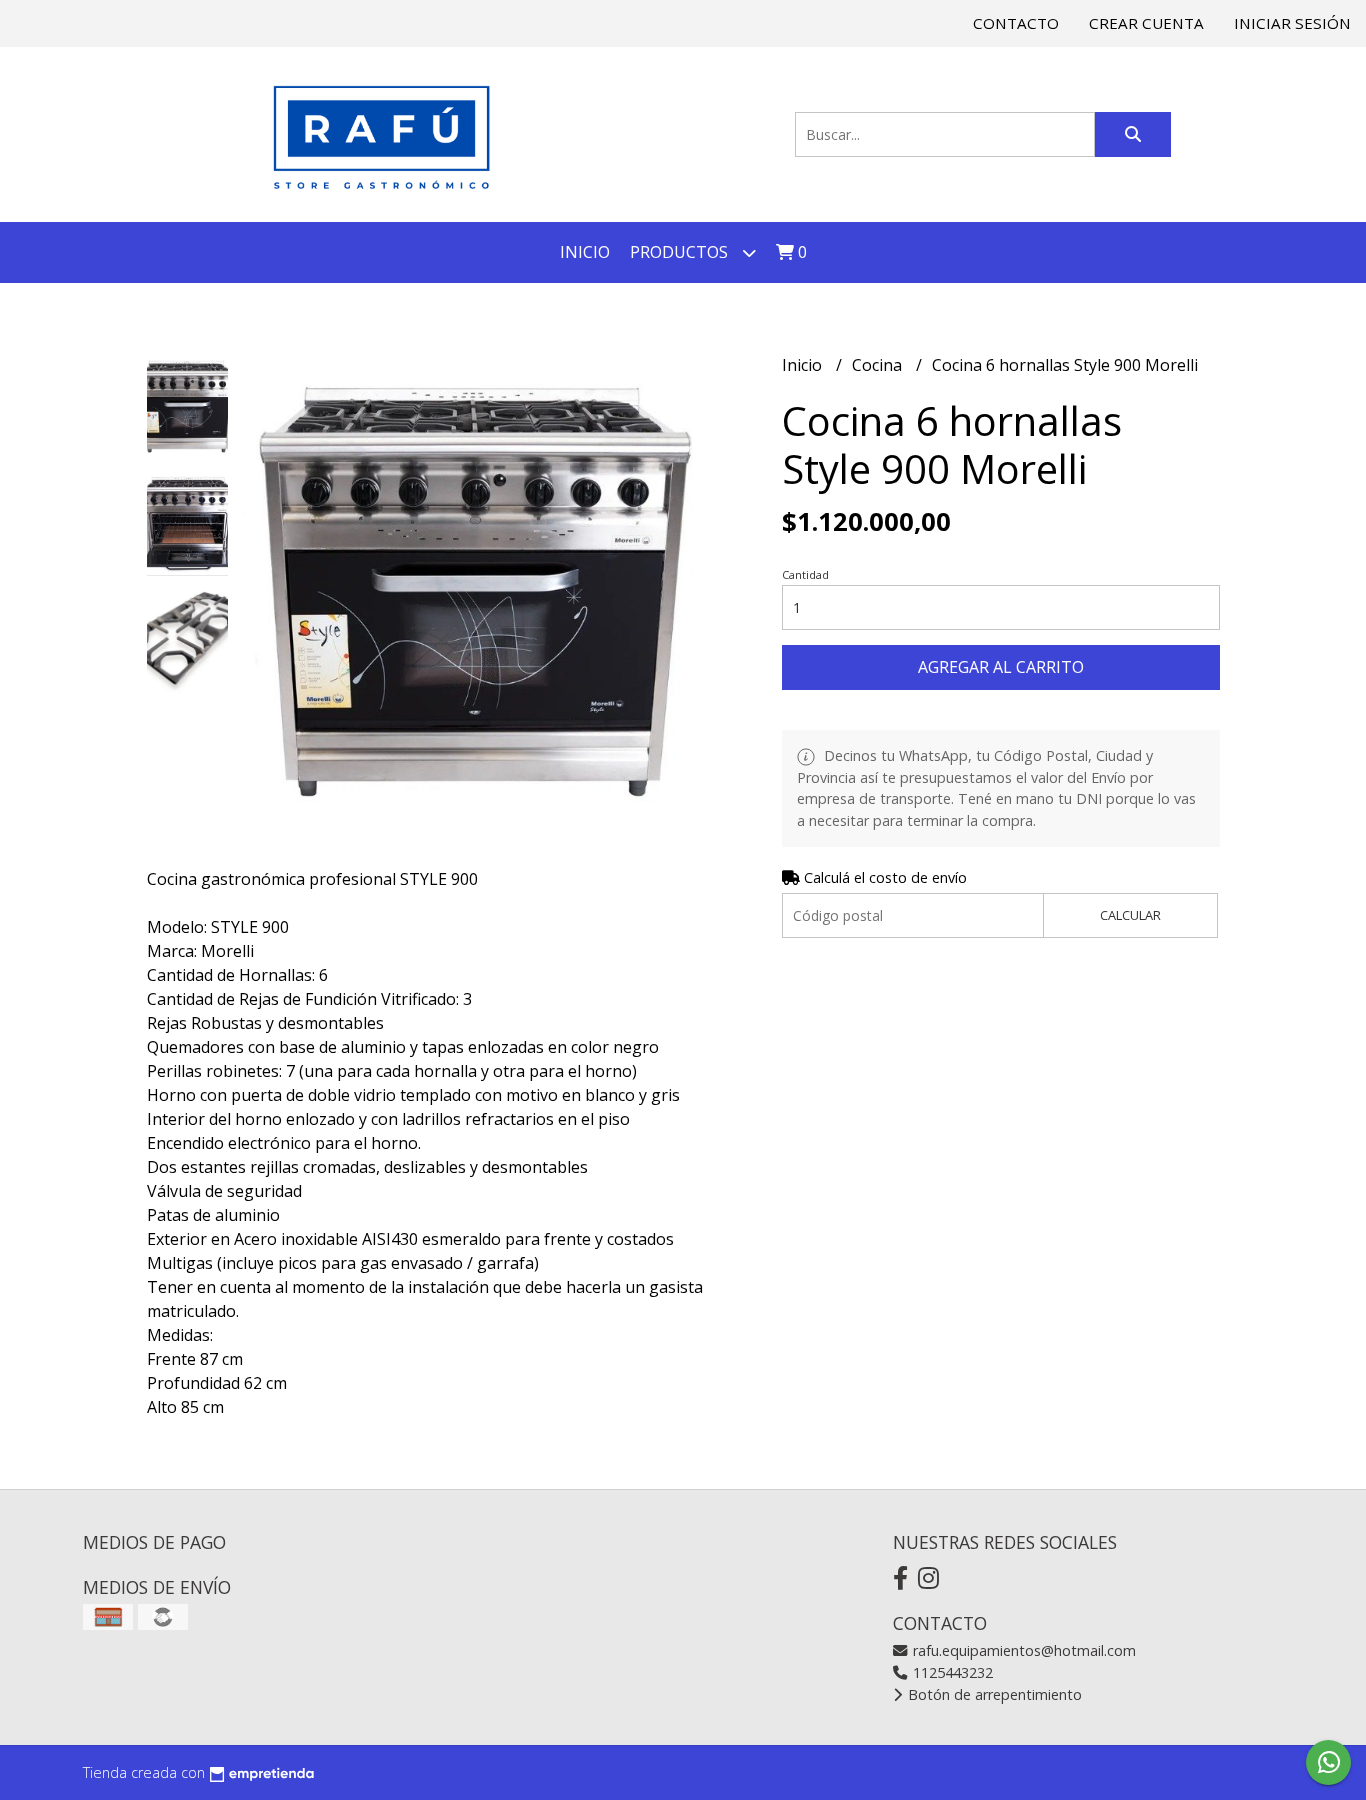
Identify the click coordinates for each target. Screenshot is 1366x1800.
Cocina (879, 365)
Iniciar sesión (1292, 23)
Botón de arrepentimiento (993, 1694)
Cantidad (805, 574)
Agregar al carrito (1001, 667)
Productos (681, 252)
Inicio (585, 252)
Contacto (1016, 23)
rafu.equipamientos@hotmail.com (1022, 1650)
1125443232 (951, 1672)
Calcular (1130, 915)
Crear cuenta (1146, 23)
